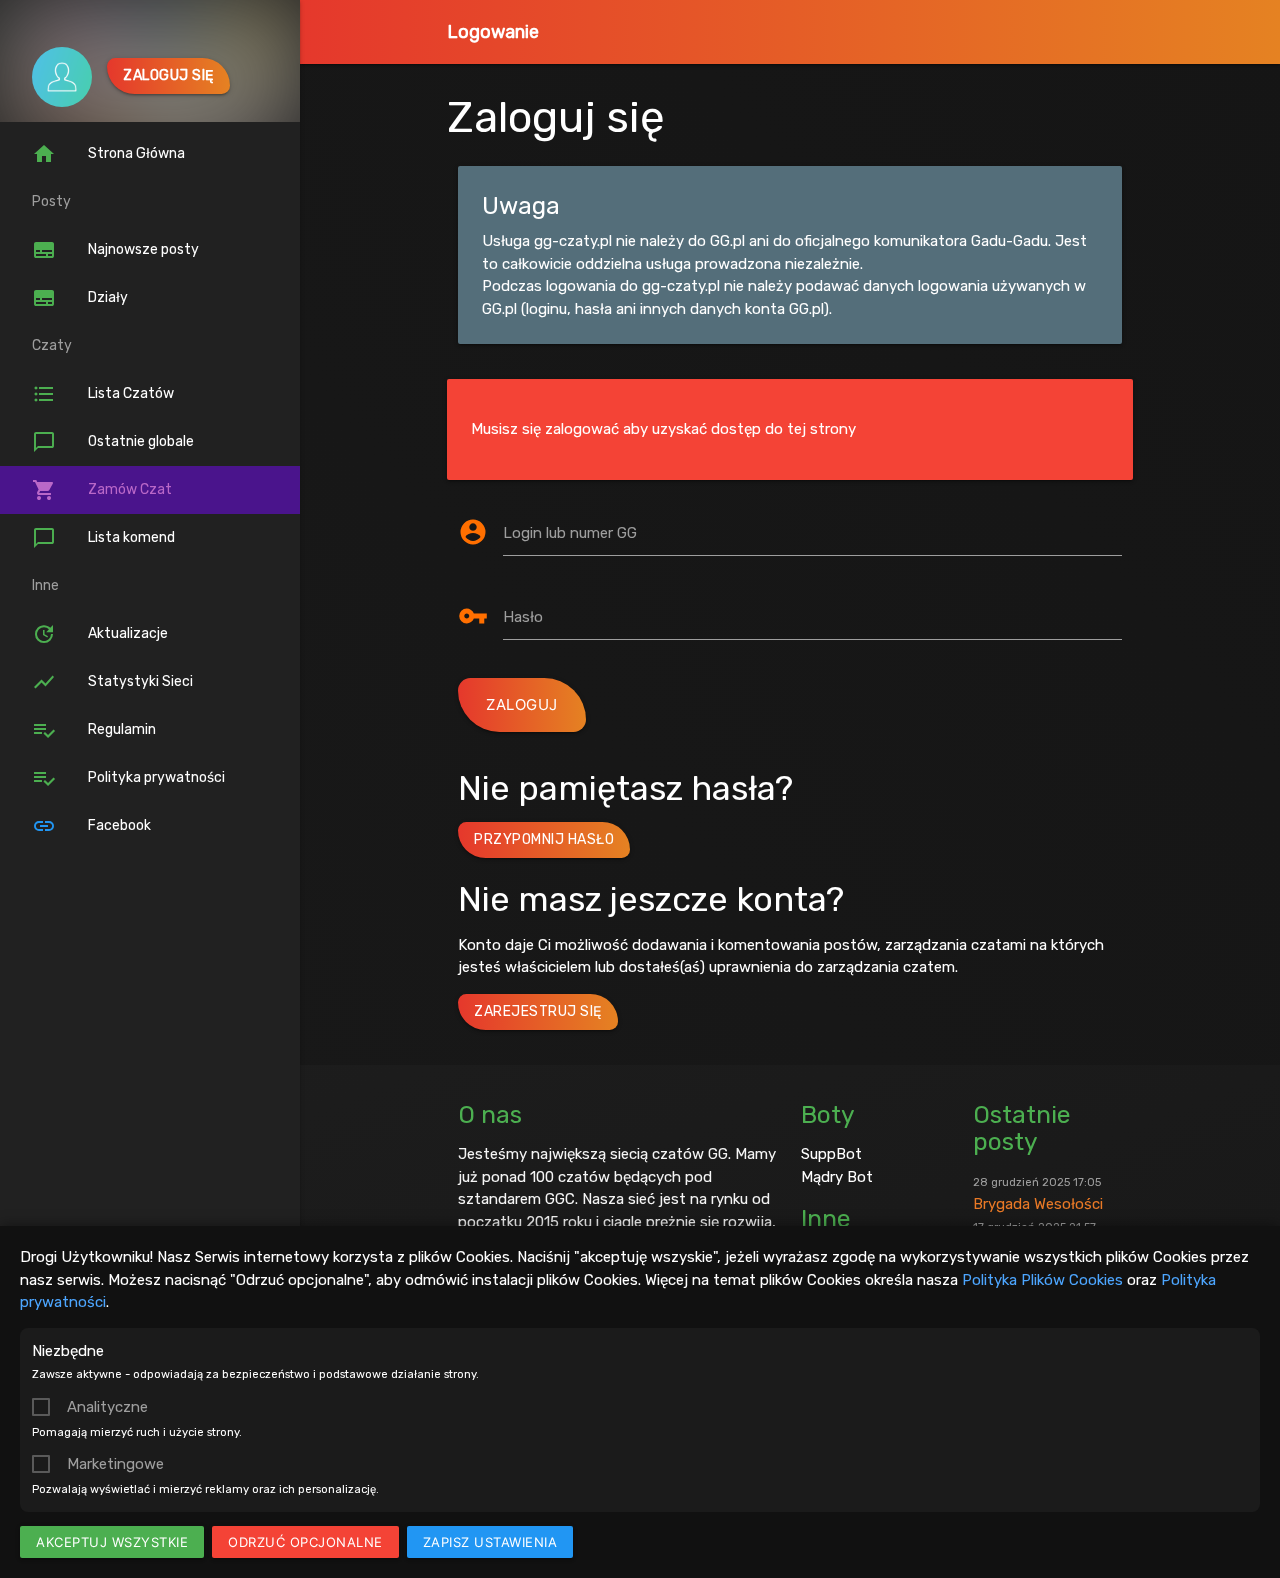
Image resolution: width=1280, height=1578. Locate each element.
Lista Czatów (103, 394)
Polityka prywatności (128, 778)
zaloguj (522, 704)
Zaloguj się (168, 75)
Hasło (523, 617)
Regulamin (94, 730)
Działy (80, 298)
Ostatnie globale (113, 442)
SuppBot (831, 1154)
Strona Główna (108, 154)
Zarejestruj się (538, 1011)
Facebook (91, 826)
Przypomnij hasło (544, 839)
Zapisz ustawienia (490, 1542)
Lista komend (103, 538)
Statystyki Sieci (112, 682)
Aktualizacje (100, 634)
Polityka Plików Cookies (1042, 1280)
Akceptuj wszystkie (112, 1542)
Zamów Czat (102, 490)
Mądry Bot (837, 1177)
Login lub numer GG (570, 533)
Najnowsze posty (115, 250)
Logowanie (493, 32)
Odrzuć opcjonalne (305, 1542)
